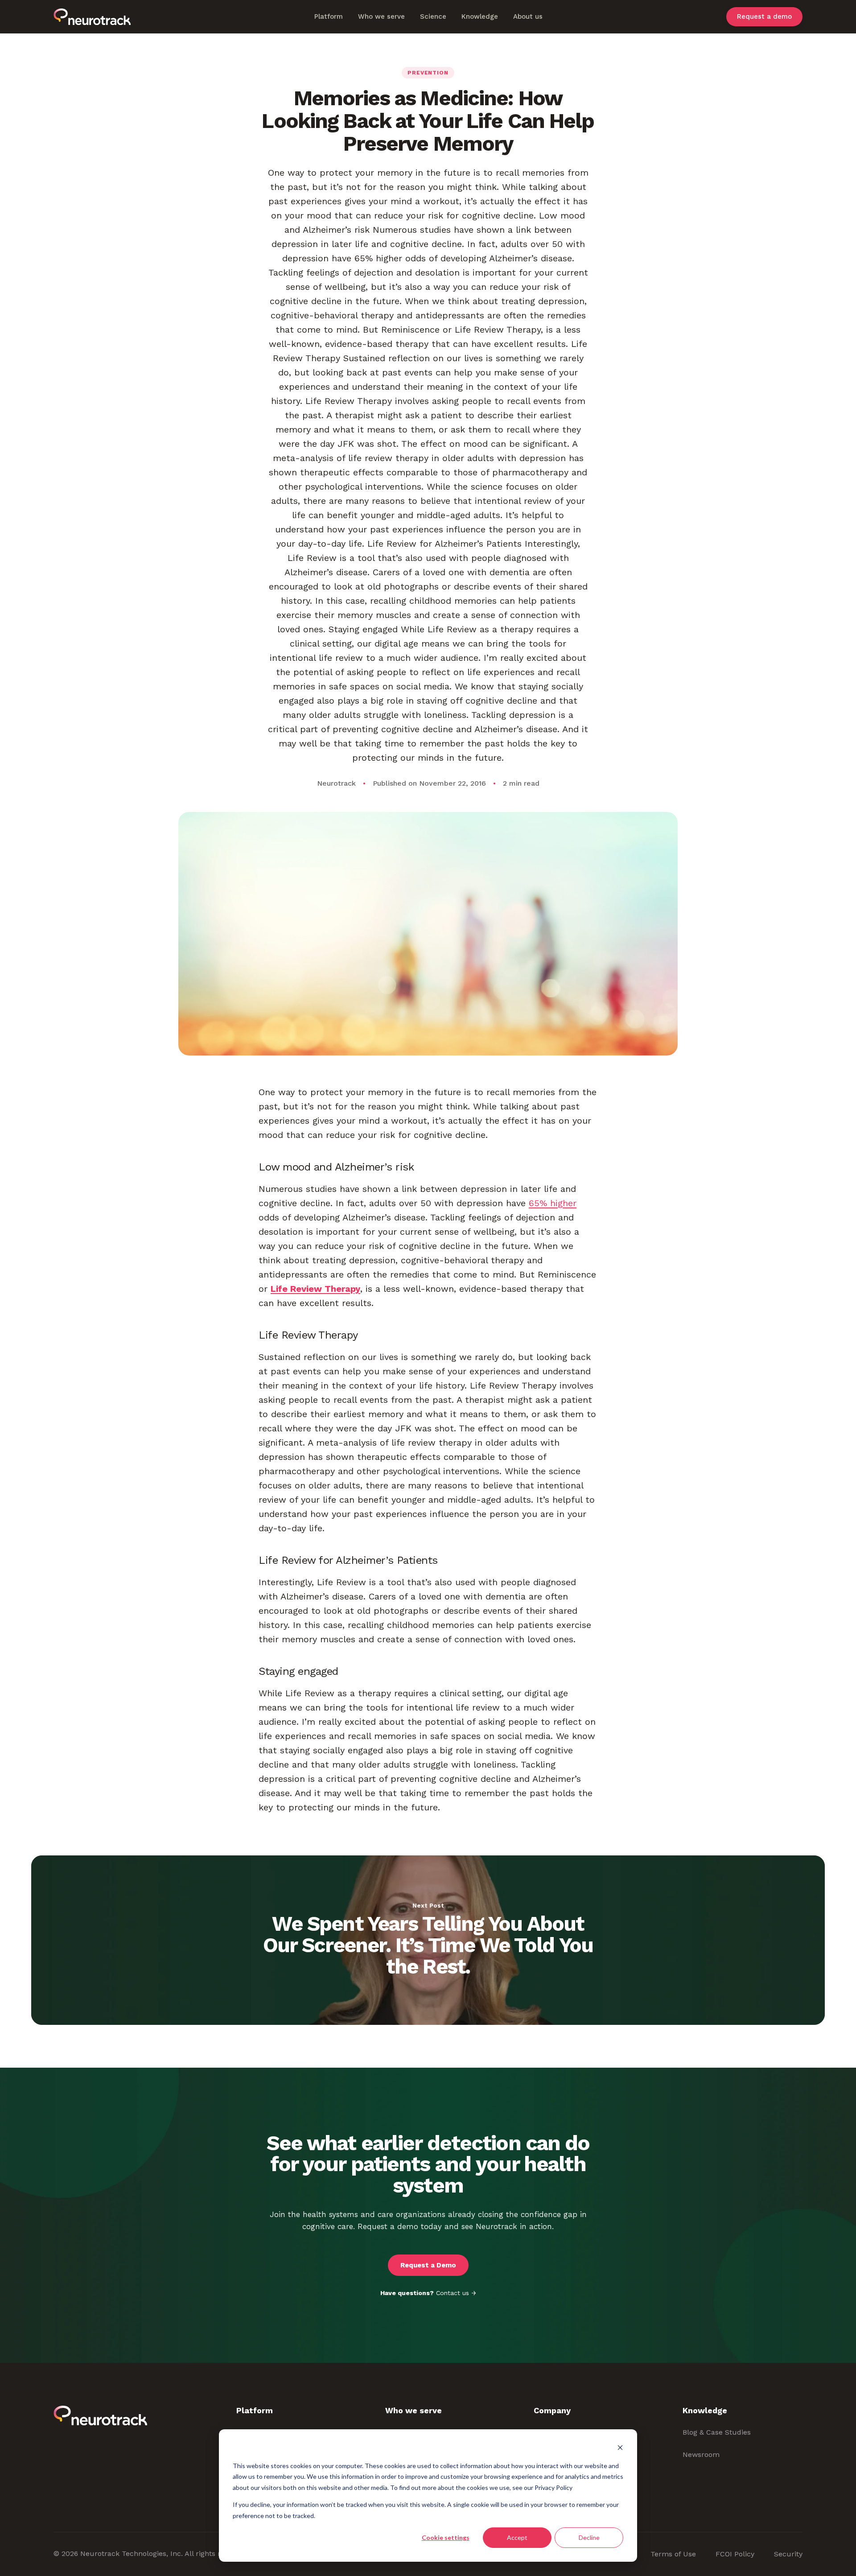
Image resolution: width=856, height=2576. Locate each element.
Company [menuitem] (552, 2410)
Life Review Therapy (315, 1289)
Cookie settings (446, 2537)
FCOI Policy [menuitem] (735, 2554)
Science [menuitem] (433, 16)
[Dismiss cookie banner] (620, 2449)
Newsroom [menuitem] (701, 2454)
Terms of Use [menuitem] (673, 2554)
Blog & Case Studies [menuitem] (717, 2432)
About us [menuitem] (528, 16)
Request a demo (764, 17)
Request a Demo (428, 2265)
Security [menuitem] (788, 2554)
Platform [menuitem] (329, 16)
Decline (589, 2537)
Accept (517, 2537)
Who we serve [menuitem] (381, 16)
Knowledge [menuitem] (480, 16)
